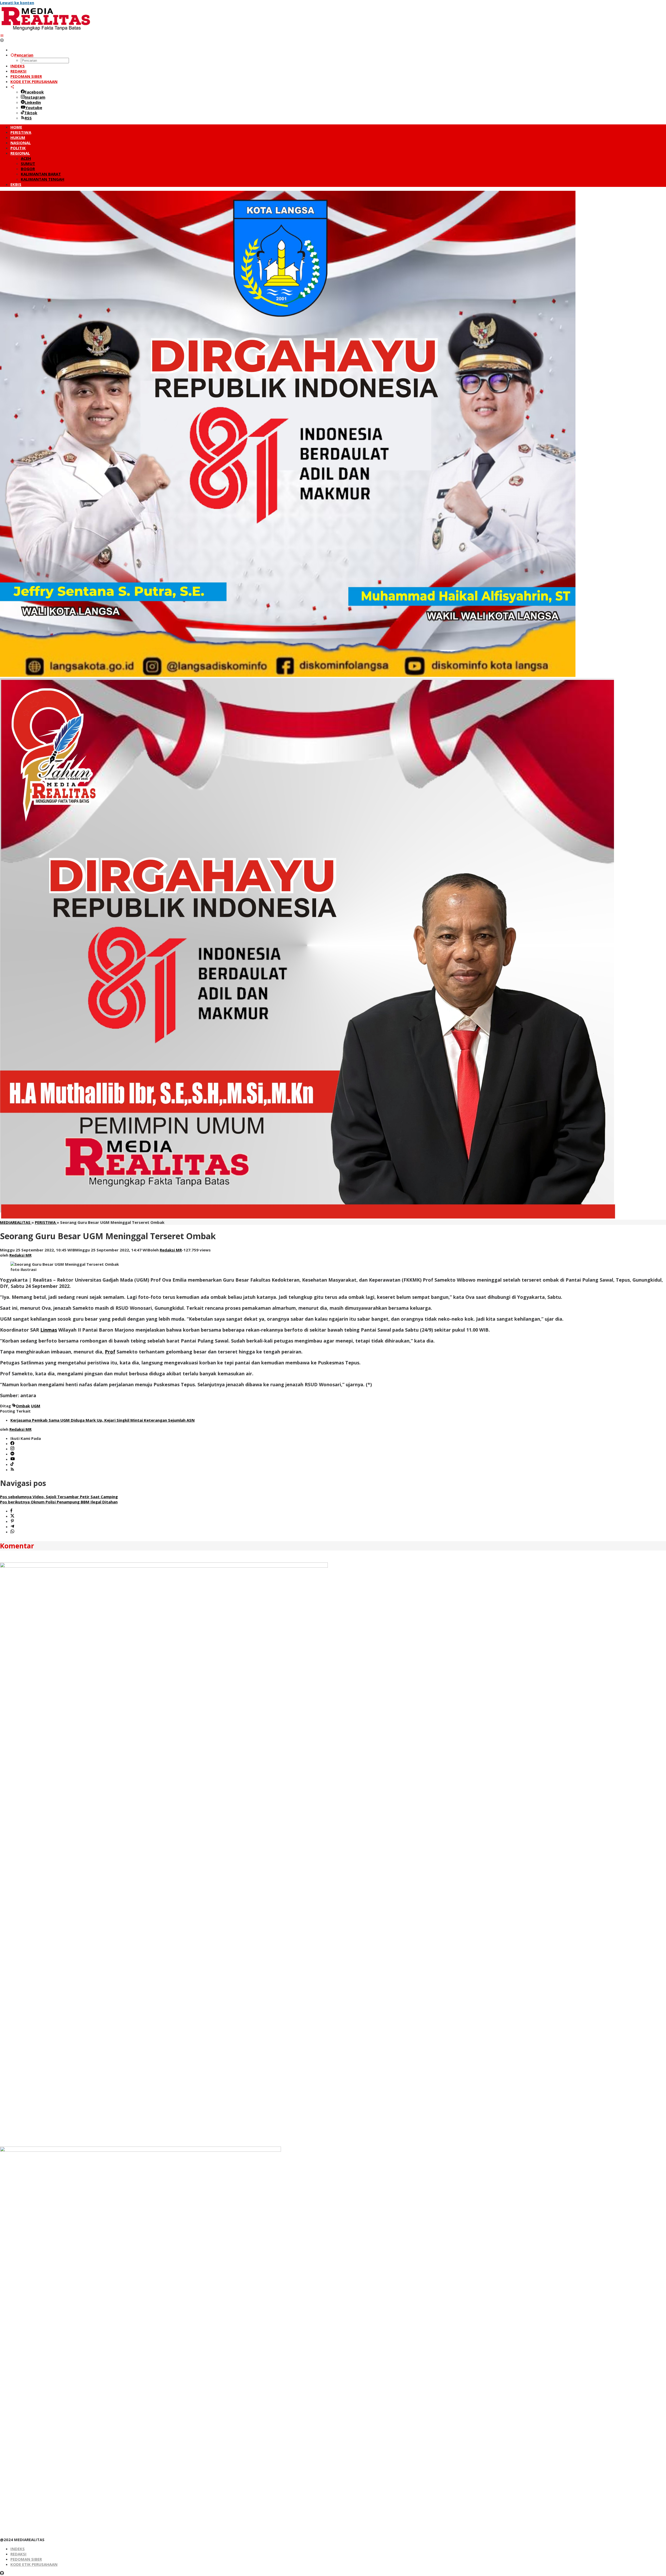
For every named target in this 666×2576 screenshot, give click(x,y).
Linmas (49, 1330)
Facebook (34, 92)
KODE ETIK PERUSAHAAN (34, 2564)
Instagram (35, 97)
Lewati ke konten (17, 3)
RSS (28, 118)
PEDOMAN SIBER (26, 2559)
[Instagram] (12, 1449)
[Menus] (2, 35)
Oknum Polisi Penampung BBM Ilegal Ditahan (59, 1502)
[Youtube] (13, 1459)
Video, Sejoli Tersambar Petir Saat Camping (59, 1497)
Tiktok (31, 113)
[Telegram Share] (12, 1527)
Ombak (23, 1406)
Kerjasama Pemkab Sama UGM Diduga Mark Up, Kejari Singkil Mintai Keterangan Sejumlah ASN (103, 1420)
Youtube (34, 107)
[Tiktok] (12, 1464)
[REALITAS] (46, 30)
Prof (110, 1352)
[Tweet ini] (12, 1516)
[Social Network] (12, 87)
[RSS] (12, 1470)
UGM (36, 1406)
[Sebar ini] (11, 1511)
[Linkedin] (12, 1454)
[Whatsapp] (12, 1532)
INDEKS (18, 2549)
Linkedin (33, 102)
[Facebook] (12, 1444)
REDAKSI (18, 2554)
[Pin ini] (12, 1521)
